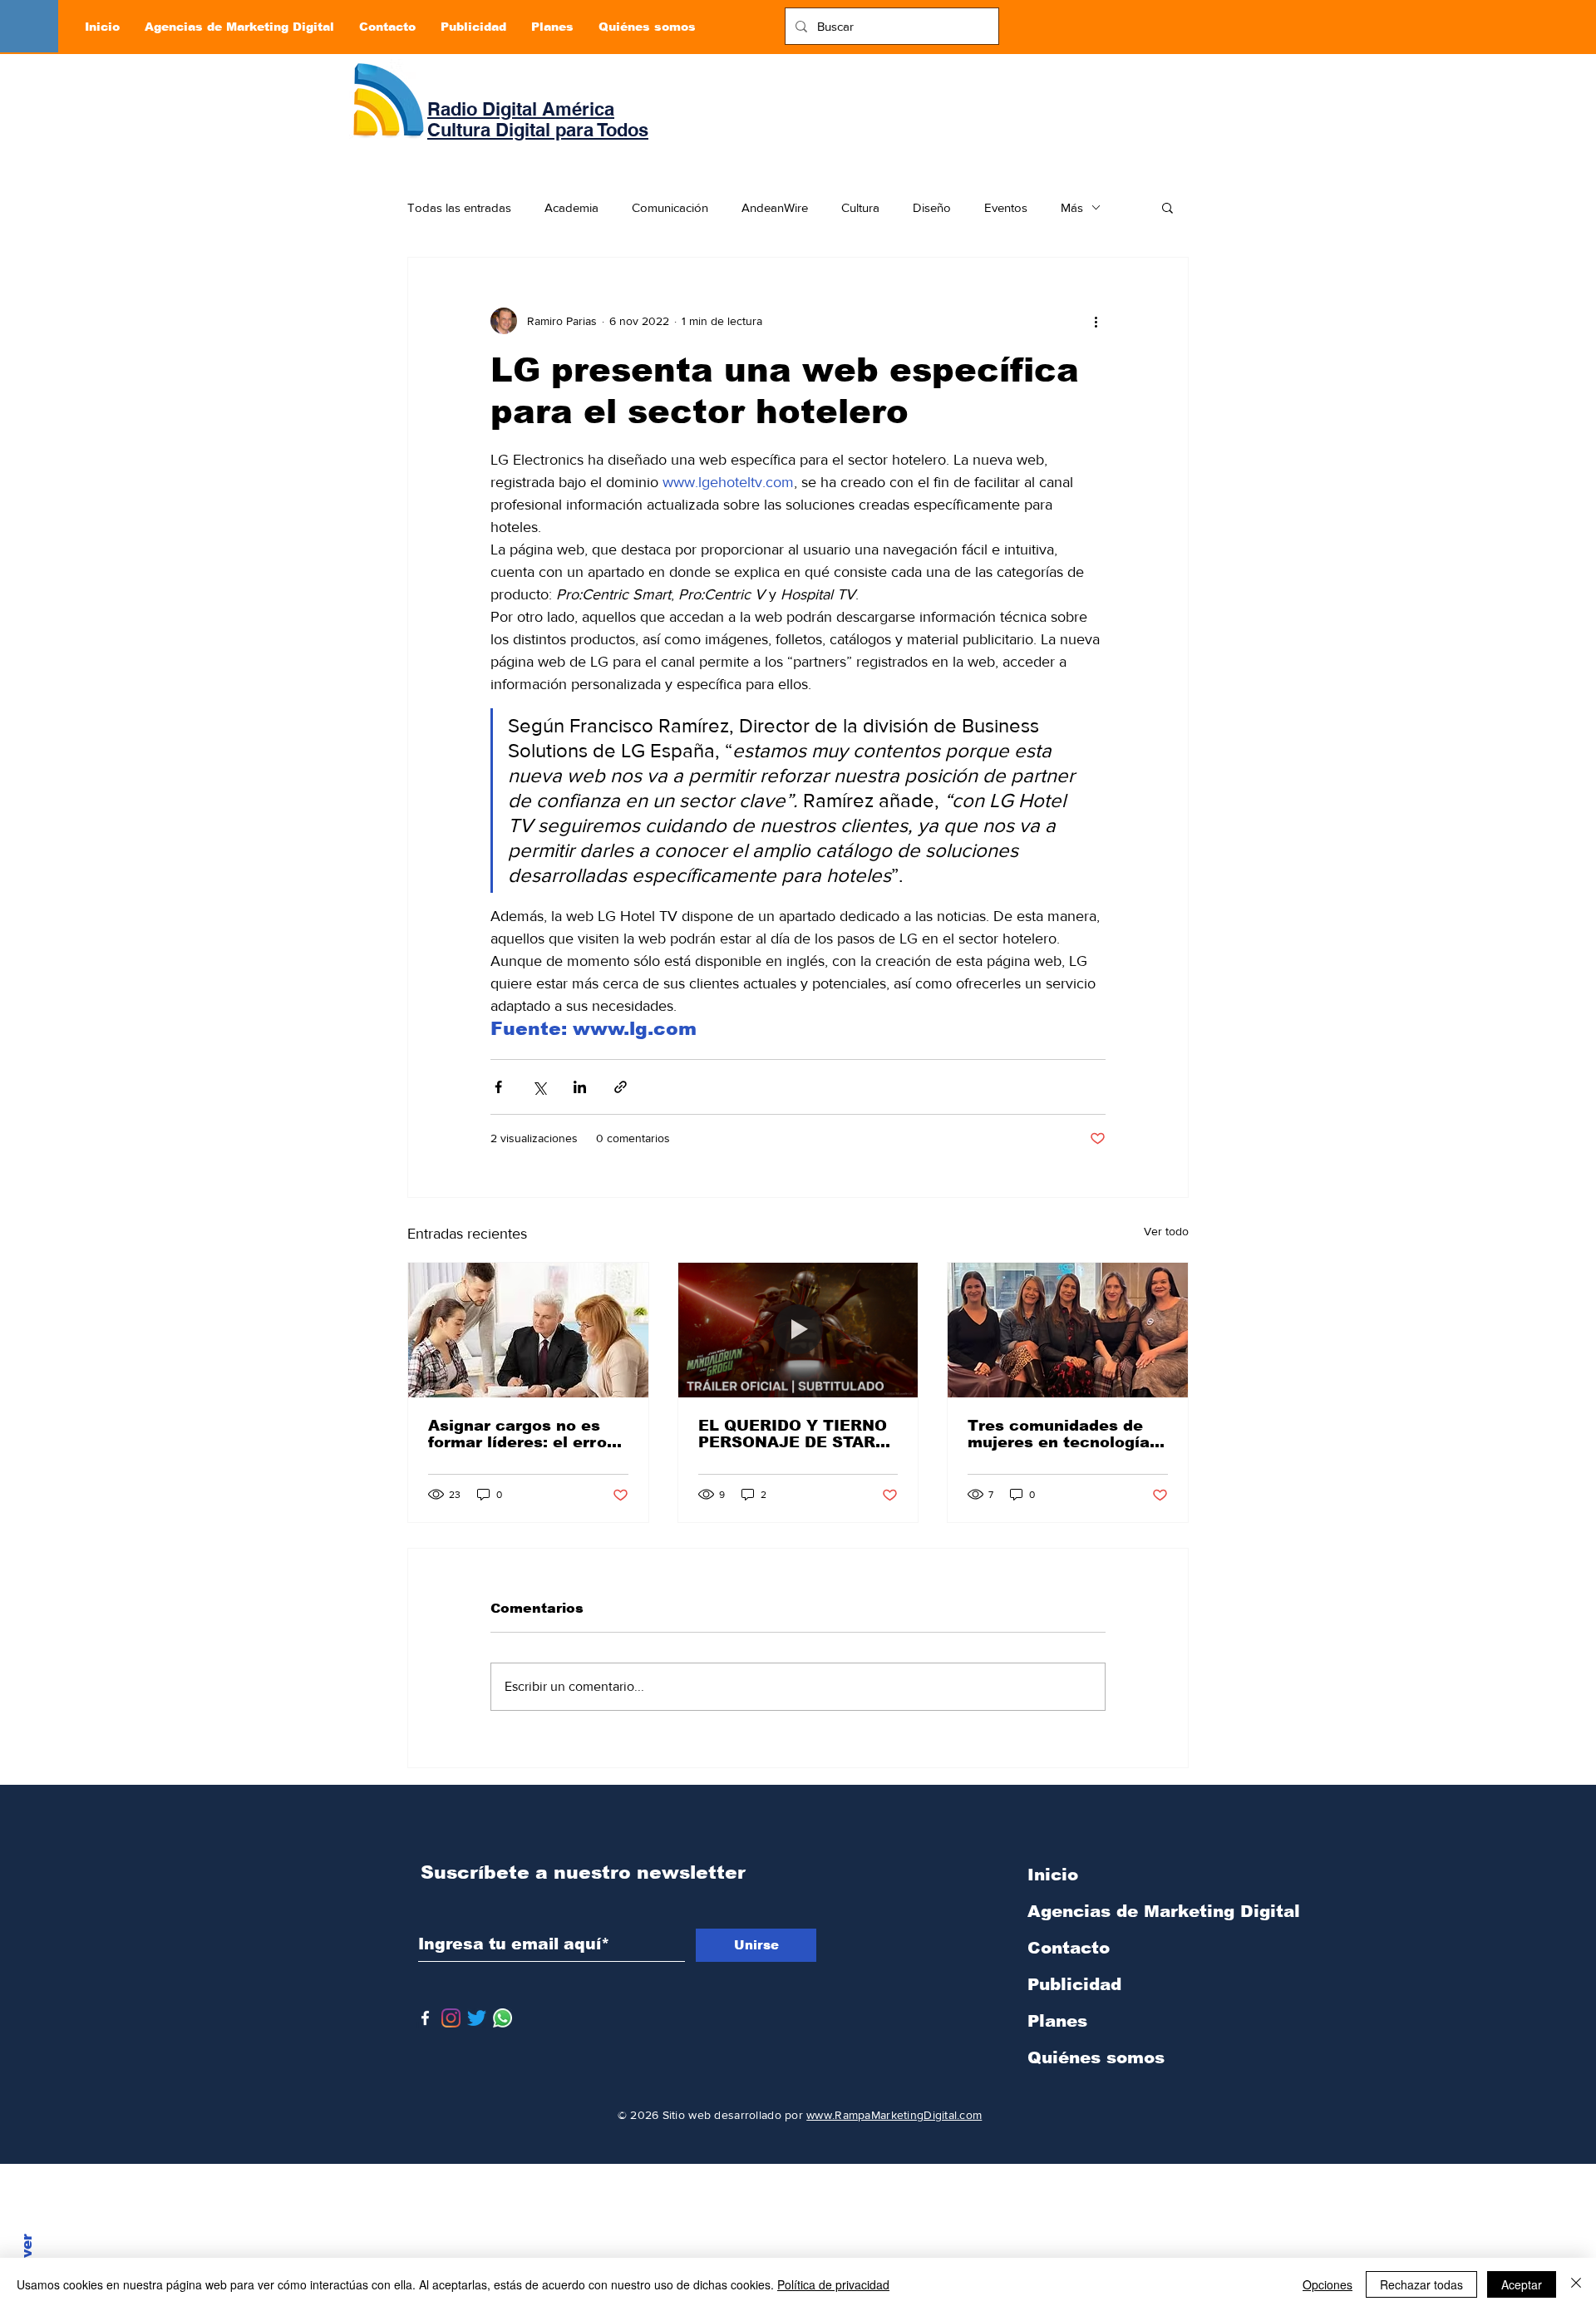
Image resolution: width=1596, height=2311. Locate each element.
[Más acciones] (1096, 321)
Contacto (1069, 1948)
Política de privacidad (833, 2284)
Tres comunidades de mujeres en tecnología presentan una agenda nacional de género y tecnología (1059, 1434)
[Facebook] (425, 2018)
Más (1072, 207)
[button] (1167, 207)
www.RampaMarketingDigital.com (894, 2115)
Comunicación (670, 207)
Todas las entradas (459, 207)
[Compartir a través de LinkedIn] (580, 1087)
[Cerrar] (1576, 2284)
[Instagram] (451, 2018)
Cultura (860, 207)
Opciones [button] (1328, 2284)
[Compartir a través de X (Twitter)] (539, 1087)
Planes (1057, 2021)
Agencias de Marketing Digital (1115, 1911)
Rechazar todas (1421, 2284)
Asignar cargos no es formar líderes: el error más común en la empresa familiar (521, 1434)
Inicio (1053, 1875)
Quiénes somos (1096, 2057)
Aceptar (1522, 2284)
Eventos (1006, 207)
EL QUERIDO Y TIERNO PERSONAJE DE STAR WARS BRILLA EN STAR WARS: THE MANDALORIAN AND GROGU (794, 1434)
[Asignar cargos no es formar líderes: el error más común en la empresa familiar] (528, 1330)
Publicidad (1074, 1984)
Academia (571, 207)
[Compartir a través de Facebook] (498, 1087)
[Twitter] (477, 2018)
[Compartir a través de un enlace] (621, 1087)
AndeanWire (775, 207)
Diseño (932, 207)
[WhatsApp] (502, 2018)
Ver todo (1166, 1231)
